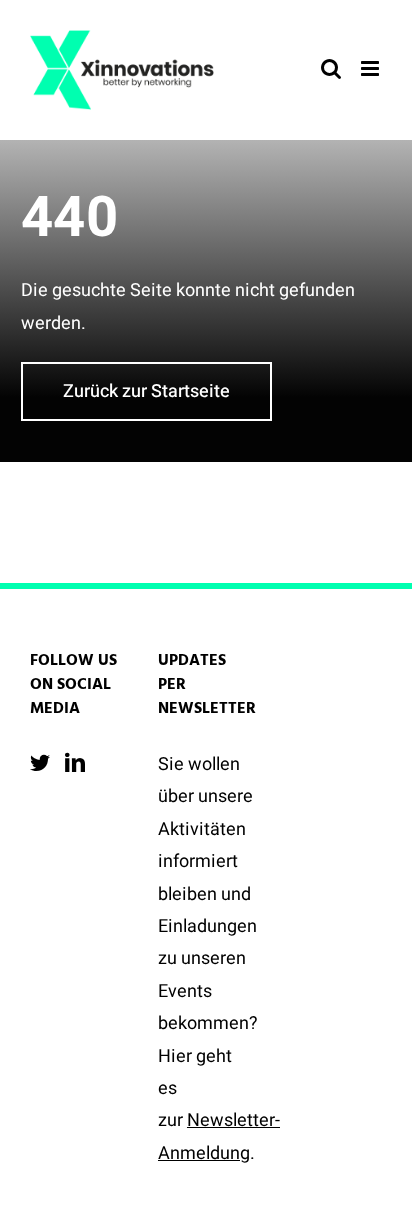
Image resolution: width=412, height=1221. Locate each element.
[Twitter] (40, 763)
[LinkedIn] (75, 763)
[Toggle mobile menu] (371, 68)
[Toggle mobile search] (331, 68)
